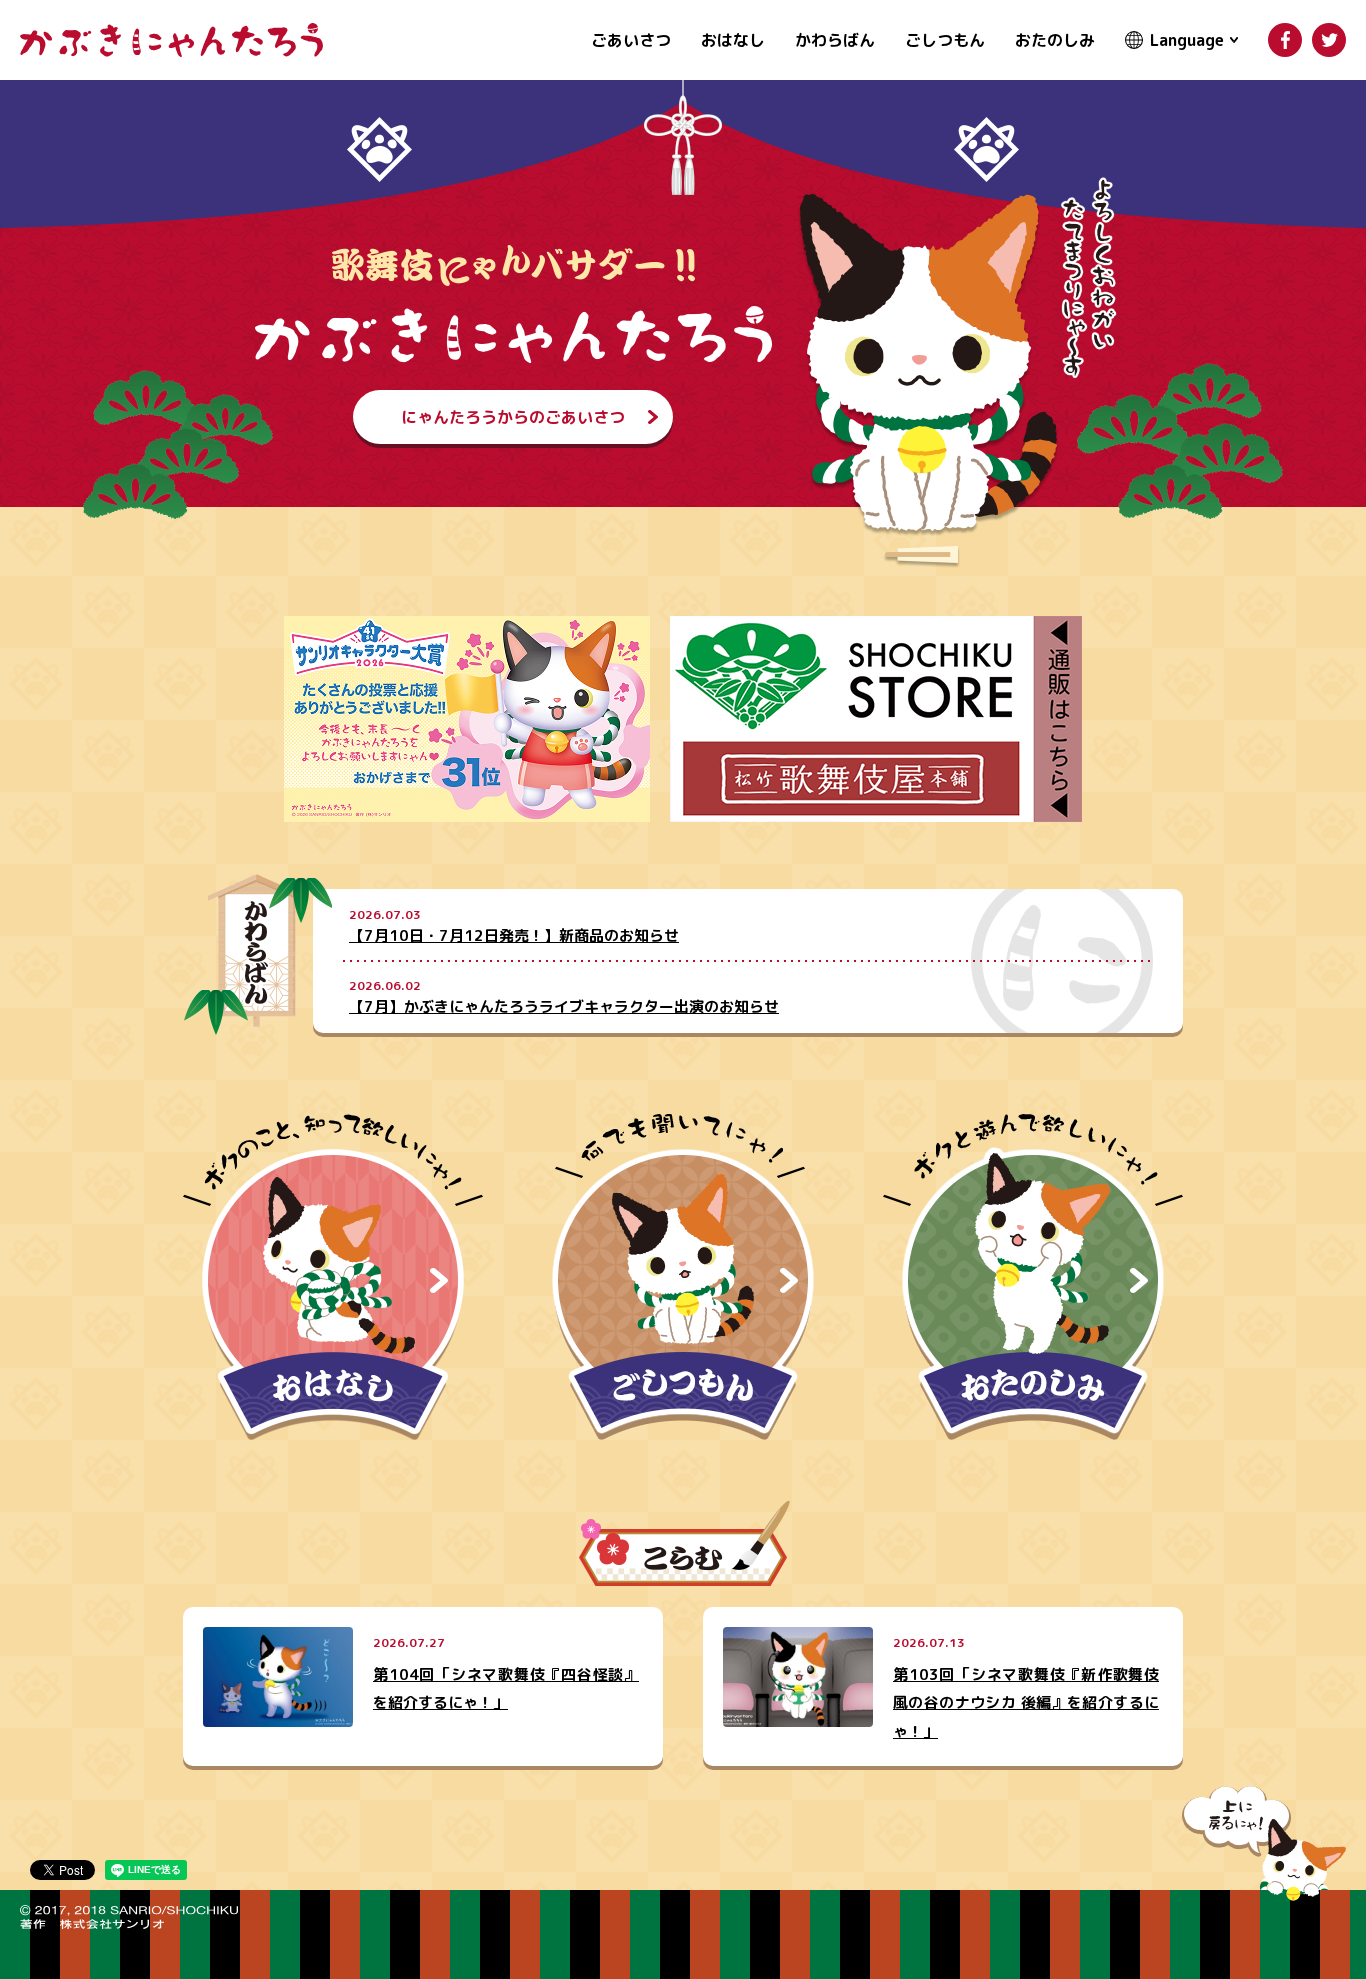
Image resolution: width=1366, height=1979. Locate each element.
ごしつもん (945, 40)
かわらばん (835, 40)
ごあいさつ (631, 40)
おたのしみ (1055, 40)
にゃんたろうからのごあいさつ (513, 417)
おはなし (733, 40)
